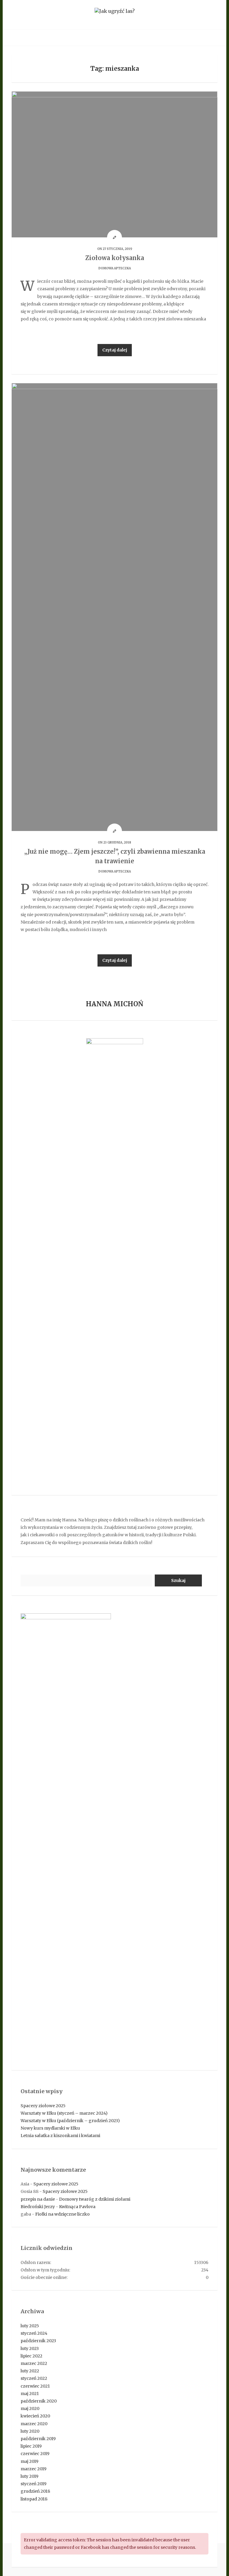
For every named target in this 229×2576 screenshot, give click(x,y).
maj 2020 (30, 2408)
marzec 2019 (34, 2469)
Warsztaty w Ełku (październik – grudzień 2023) (70, 2121)
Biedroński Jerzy (38, 2207)
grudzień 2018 (35, 2491)
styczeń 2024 (34, 2333)
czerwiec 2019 (35, 2454)
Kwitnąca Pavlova (77, 2207)
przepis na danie (38, 2199)
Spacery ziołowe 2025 (43, 2106)
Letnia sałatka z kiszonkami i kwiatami (60, 2136)
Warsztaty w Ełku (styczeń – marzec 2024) (64, 2113)
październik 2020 (39, 2401)
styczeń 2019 (34, 2484)
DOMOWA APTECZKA (115, 268)
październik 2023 (38, 2341)
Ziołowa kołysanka (115, 258)
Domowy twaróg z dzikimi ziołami (95, 2199)
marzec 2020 (34, 2424)
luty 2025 (30, 2326)
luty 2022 (30, 2371)
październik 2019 (38, 2439)
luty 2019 (30, 2476)
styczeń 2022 (34, 2378)
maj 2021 (30, 2394)
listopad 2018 (34, 2499)
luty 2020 (30, 2431)
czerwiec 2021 (35, 2386)
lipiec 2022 (31, 2356)
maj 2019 (30, 2461)
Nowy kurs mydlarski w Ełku (50, 2128)
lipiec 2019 (31, 2446)
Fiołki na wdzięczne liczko (62, 2214)
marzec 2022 (34, 2363)
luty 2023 (30, 2348)
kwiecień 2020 (35, 2416)
